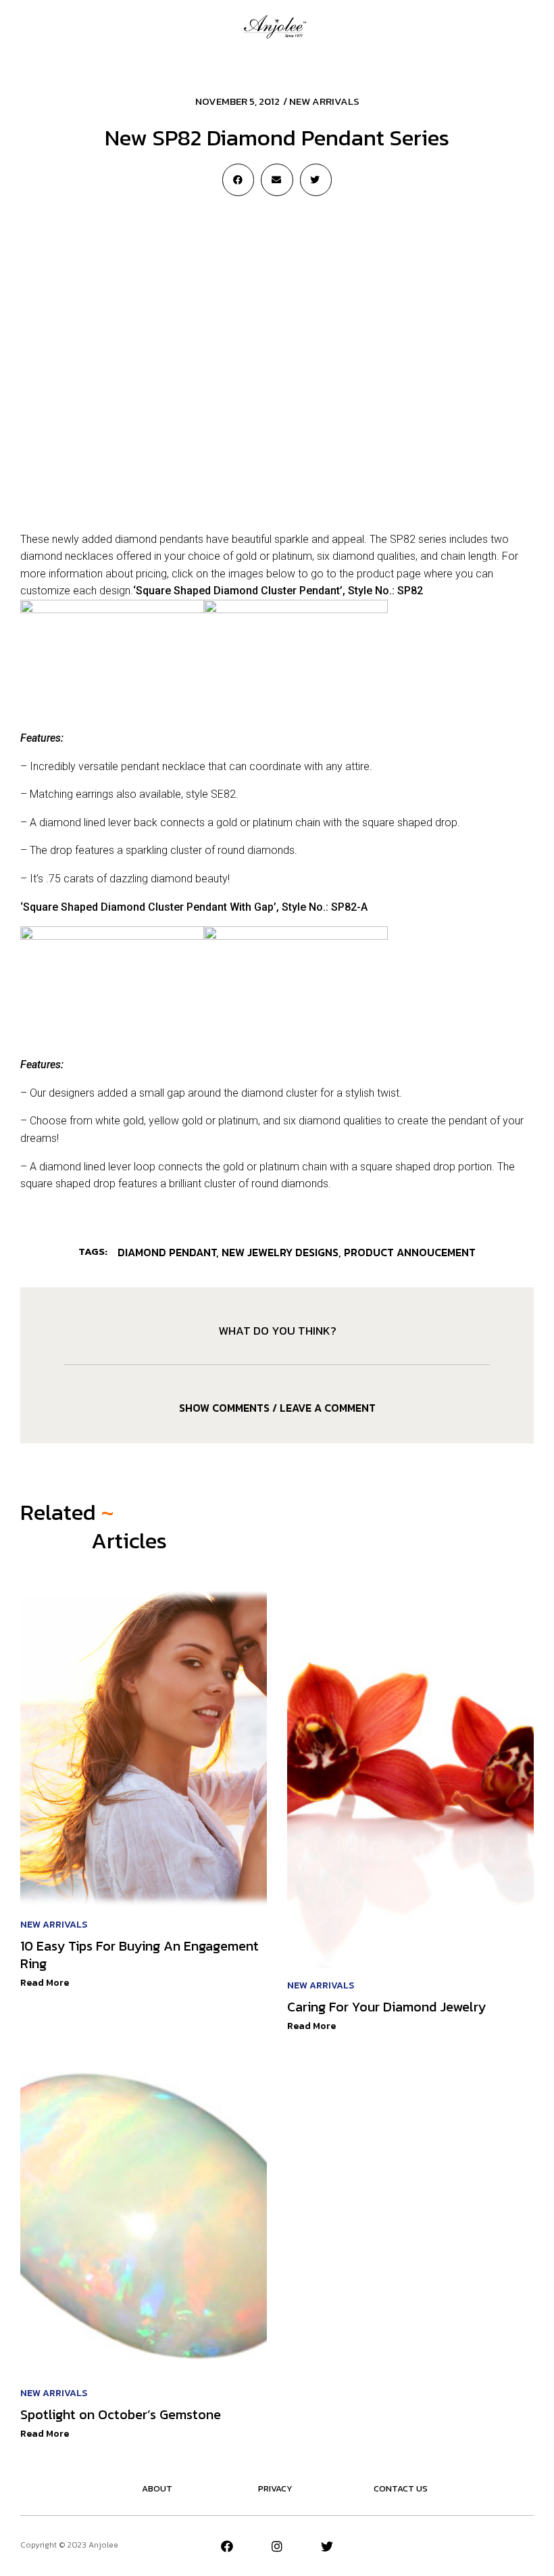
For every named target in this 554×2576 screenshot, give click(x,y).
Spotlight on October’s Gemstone (121, 2414)
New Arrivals (324, 101)
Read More (45, 1983)
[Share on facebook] (238, 180)
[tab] (277, 1408)
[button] (26, 26)
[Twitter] (327, 2546)
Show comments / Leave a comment (277, 1408)
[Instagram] (277, 2546)
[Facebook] (227, 2546)
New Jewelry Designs (280, 1252)
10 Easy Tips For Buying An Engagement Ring (140, 1955)
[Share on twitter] (316, 180)
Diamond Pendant (167, 1252)
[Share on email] (277, 180)
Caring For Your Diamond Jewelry (386, 2007)
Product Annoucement (410, 1252)
